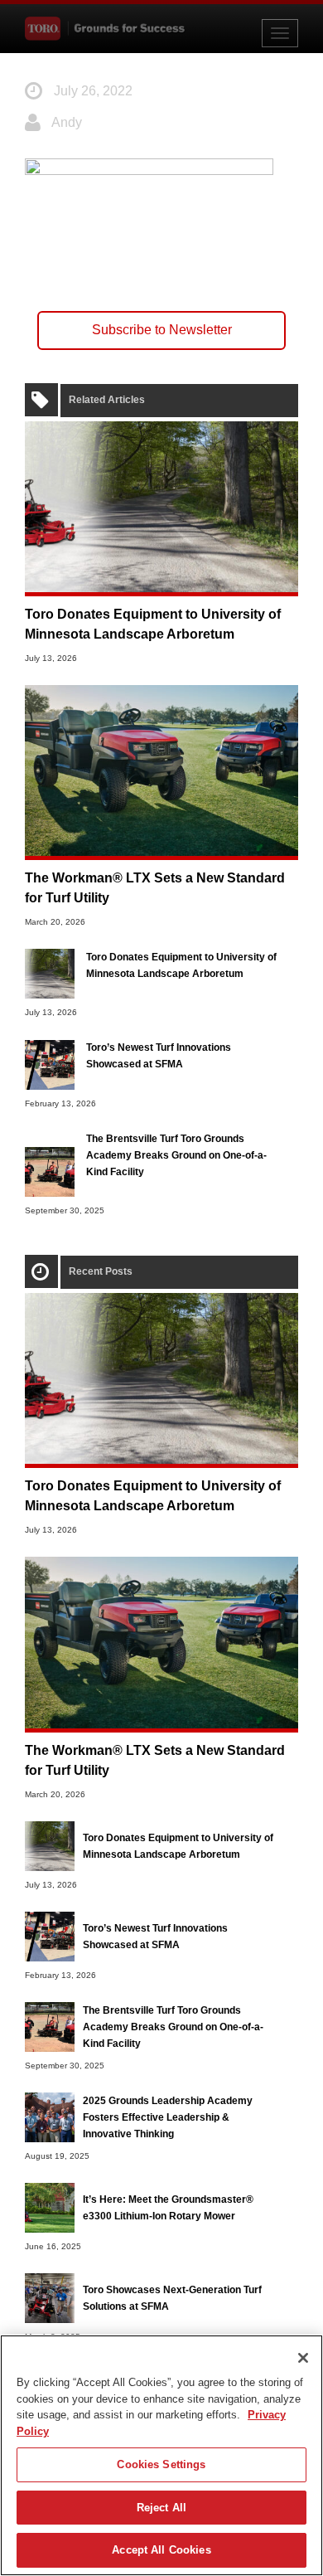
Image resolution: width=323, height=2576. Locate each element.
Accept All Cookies (161, 2550)
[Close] (303, 2358)
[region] (161, 2455)
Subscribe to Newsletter (162, 330)
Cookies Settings (161, 2464)
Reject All (161, 2508)
